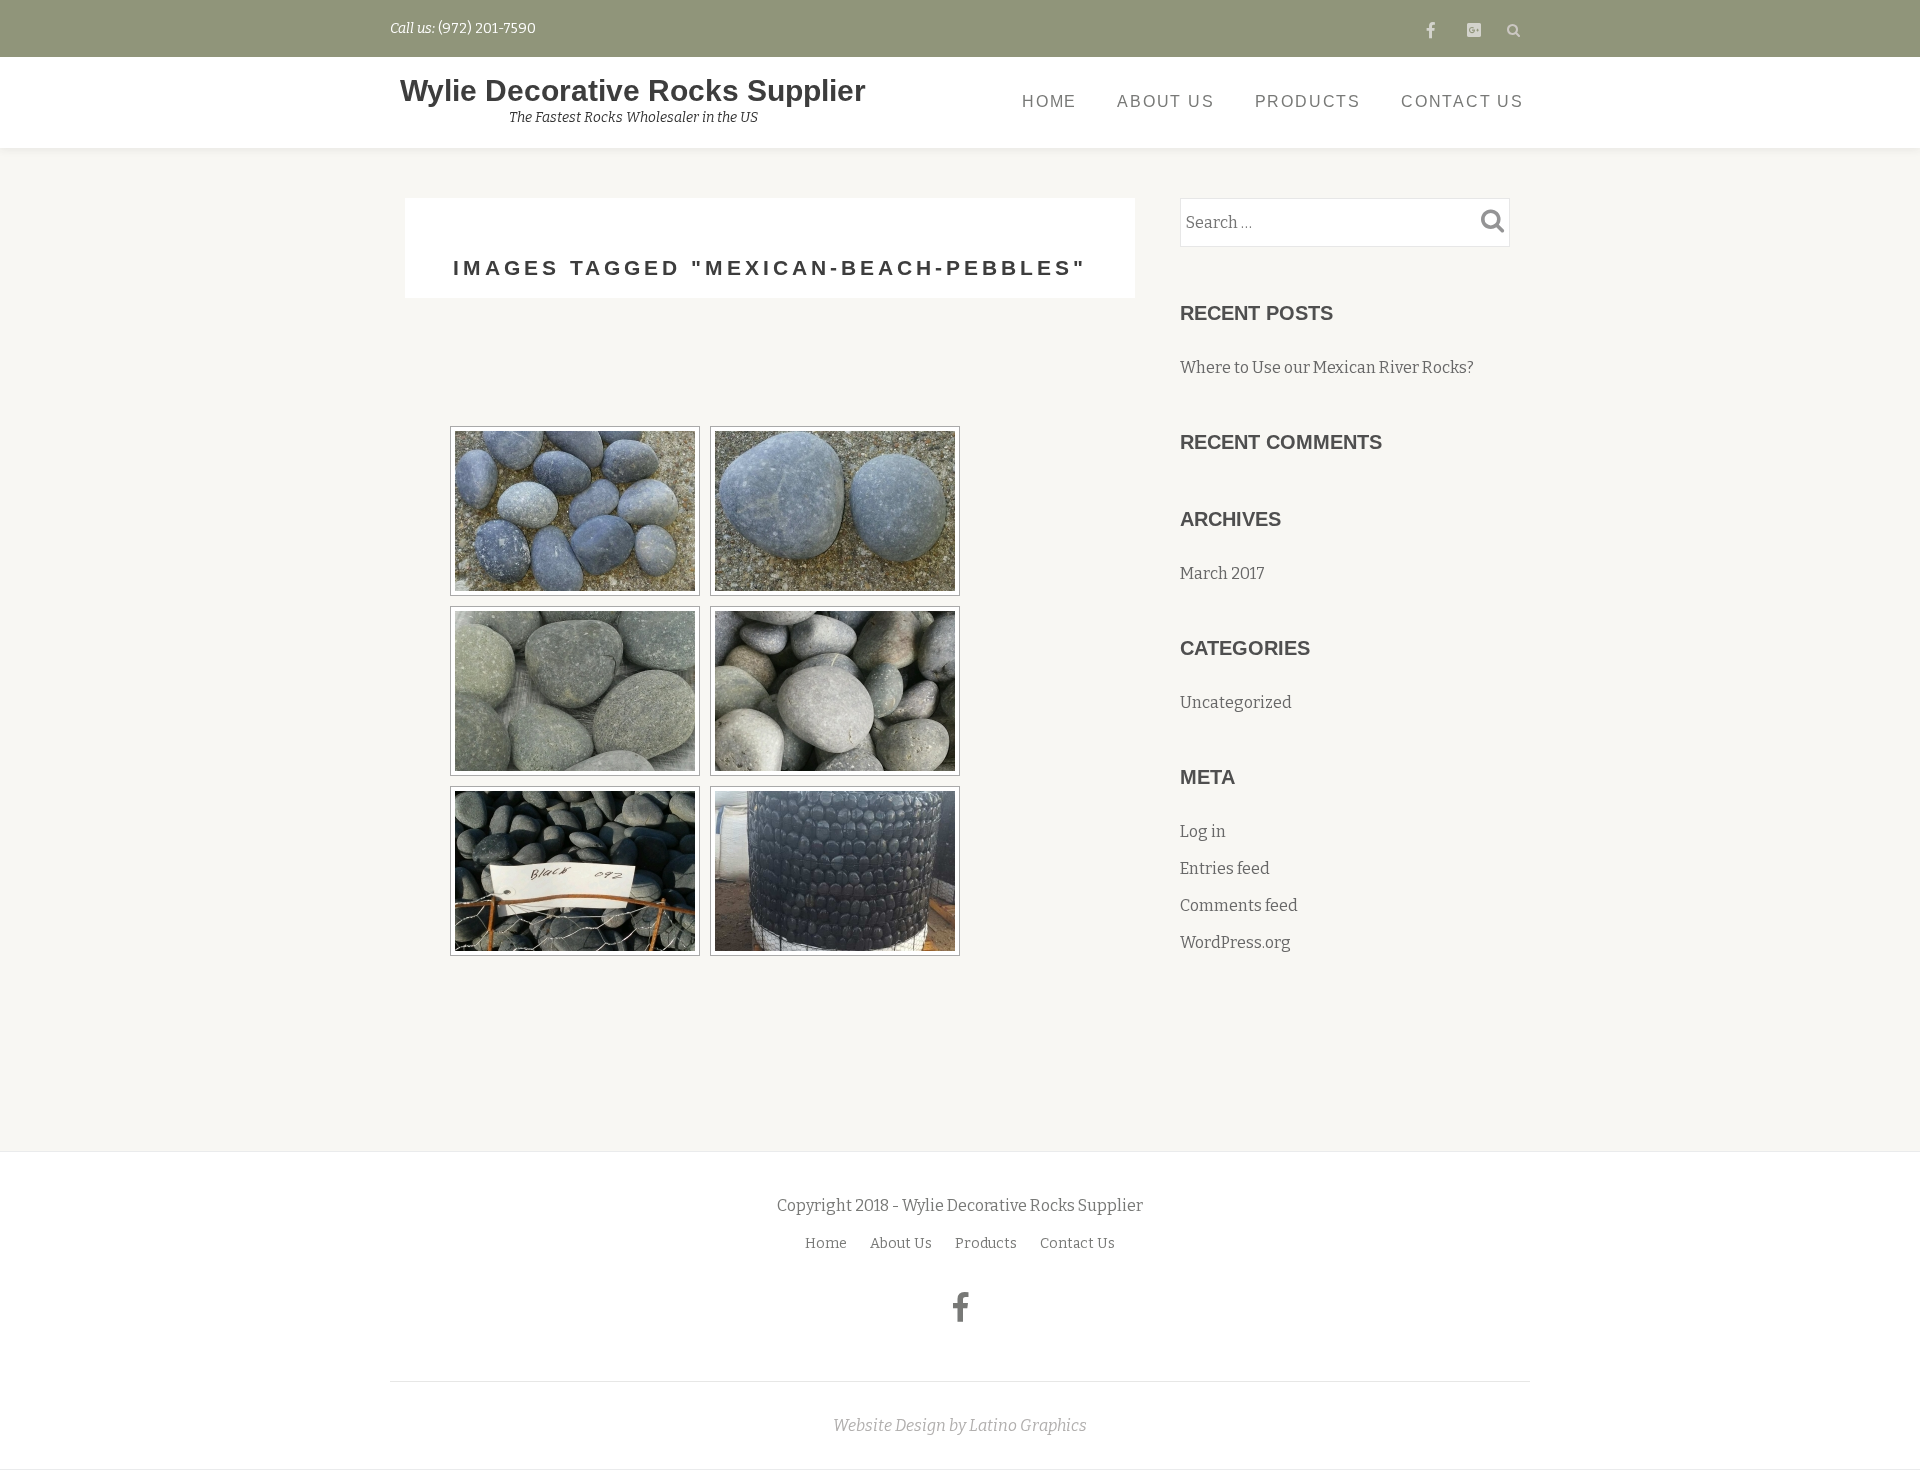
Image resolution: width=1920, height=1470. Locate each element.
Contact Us (1462, 101)
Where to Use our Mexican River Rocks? (1327, 367)
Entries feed (1225, 868)
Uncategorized (1236, 702)
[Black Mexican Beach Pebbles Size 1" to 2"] (575, 511)
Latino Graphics (1028, 1425)
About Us (1165, 101)
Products (1308, 101)
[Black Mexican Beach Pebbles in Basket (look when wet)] (835, 871)
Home (1049, 101)
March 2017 (1222, 573)
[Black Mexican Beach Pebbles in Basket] (575, 871)
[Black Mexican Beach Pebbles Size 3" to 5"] (835, 511)
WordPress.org (1235, 942)
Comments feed (1239, 905)
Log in (1203, 831)
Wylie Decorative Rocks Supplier (633, 90)
